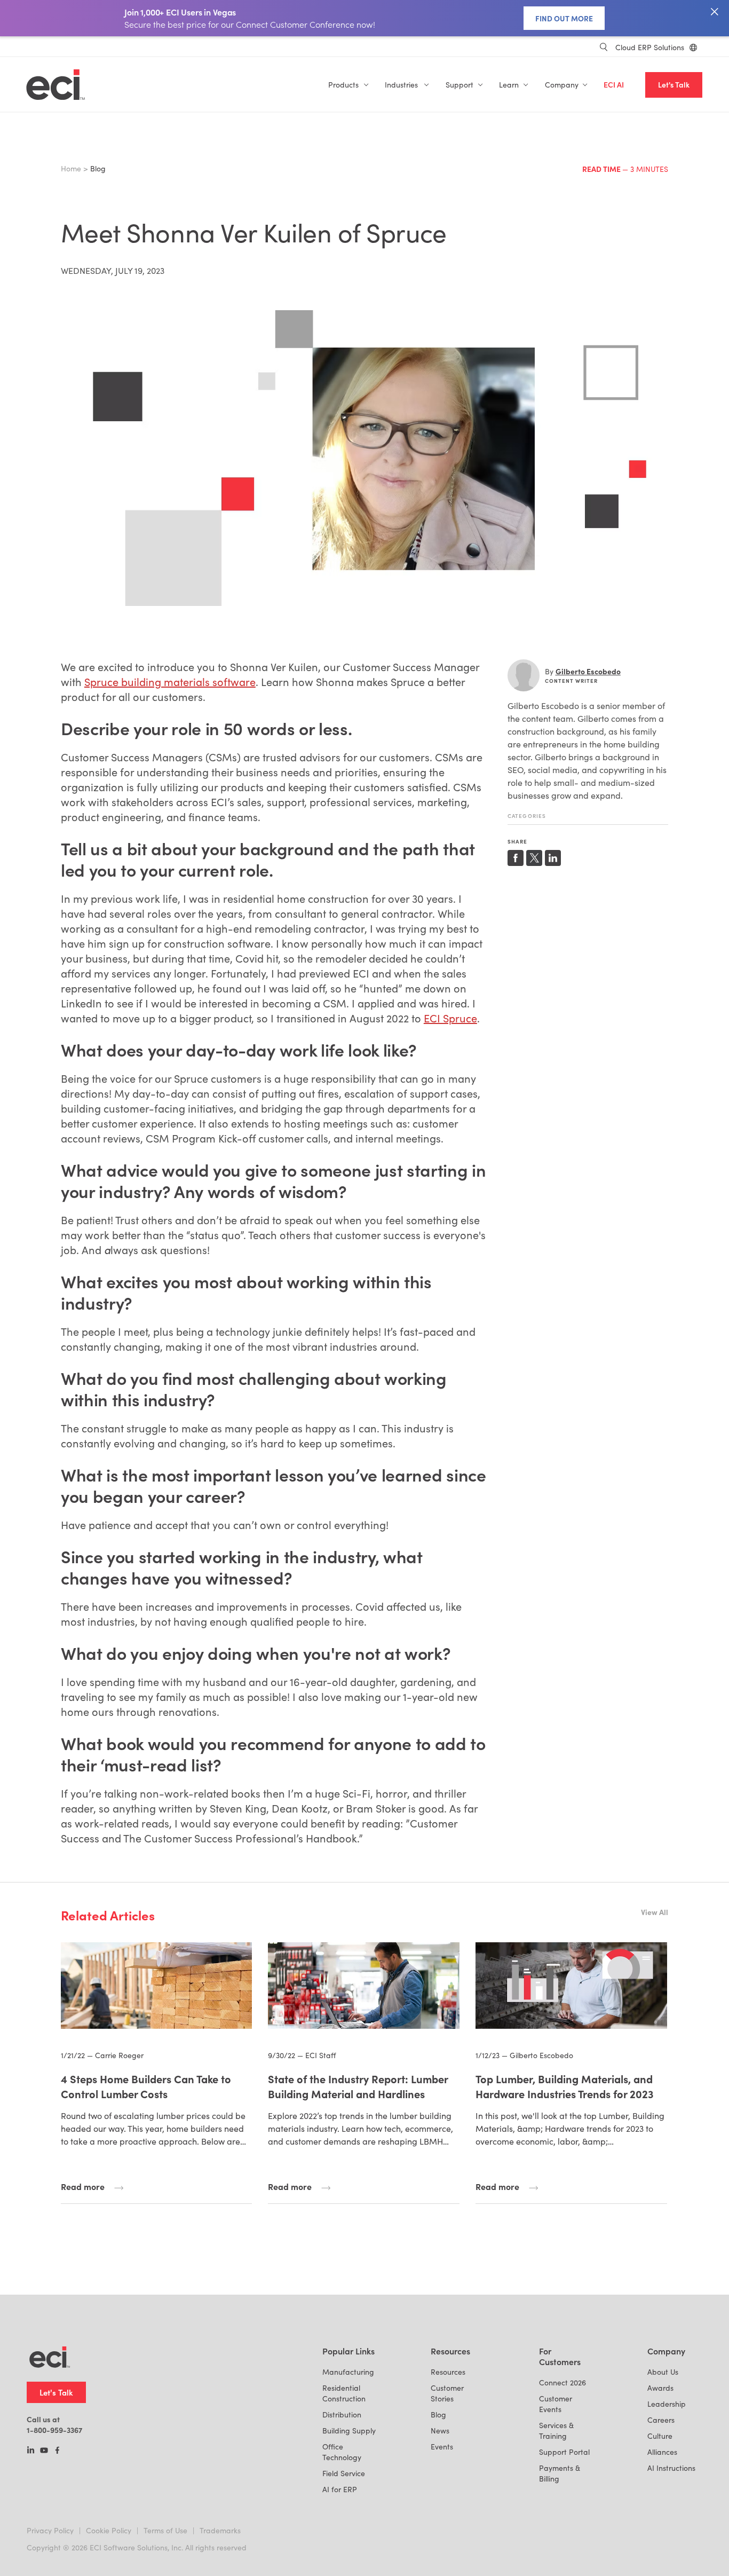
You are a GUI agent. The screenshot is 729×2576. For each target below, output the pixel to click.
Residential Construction (344, 2393)
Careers (661, 2420)
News (440, 2431)
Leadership (667, 2404)
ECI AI (614, 85)
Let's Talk (674, 85)
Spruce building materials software (170, 682)
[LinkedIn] (31, 2451)
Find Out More (564, 18)
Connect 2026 (562, 2382)
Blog (438, 2414)
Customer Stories (447, 2393)
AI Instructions (671, 2468)
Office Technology (342, 2452)
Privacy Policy (50, 2530)
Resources (448, 2372)
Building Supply (349, 2431)
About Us (663, 2372)
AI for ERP (340, 2489)
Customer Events (556, 2404)
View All (655, 1912)
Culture (660, 2436)
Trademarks (220, 2530)
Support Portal (564, 2452)
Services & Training (556, 2431)
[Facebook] (57, 2451)
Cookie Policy (109, 2530)
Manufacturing (348, 2372)
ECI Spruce (450, 1018)
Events (442, 2447)
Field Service (344, 2473)
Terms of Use (165, 2530)
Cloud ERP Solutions (650, 47)
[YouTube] (44, 2451)
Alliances (662, 2452)
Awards (660, 2388)
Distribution (342, 2414)
